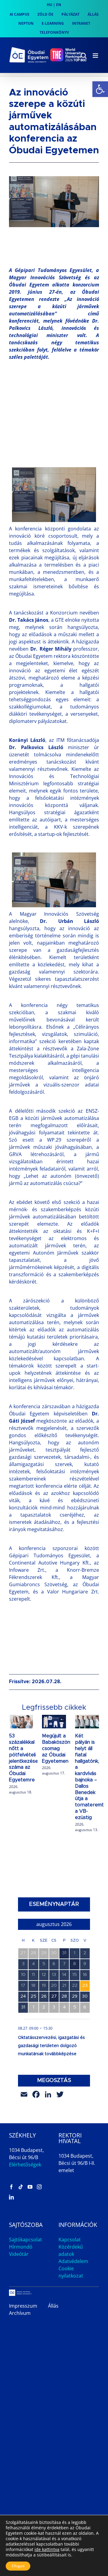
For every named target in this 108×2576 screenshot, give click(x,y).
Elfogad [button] (18, 2566)
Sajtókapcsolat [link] (25, 2240)
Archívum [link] (20, 2313)
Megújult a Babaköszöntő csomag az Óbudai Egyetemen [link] (59, 1748)
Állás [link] (53, 2306)
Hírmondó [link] (21, 2247)
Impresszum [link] (23, 2306)
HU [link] (49, 5)
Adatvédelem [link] (73, 2261)
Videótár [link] (19, 2254)
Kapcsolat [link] (70, 2240)
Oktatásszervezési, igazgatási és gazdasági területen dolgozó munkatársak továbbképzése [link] (51, 2046)
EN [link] (59, 5)
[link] (100, 89)
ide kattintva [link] (47, 2549)
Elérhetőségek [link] (25, 2165)
